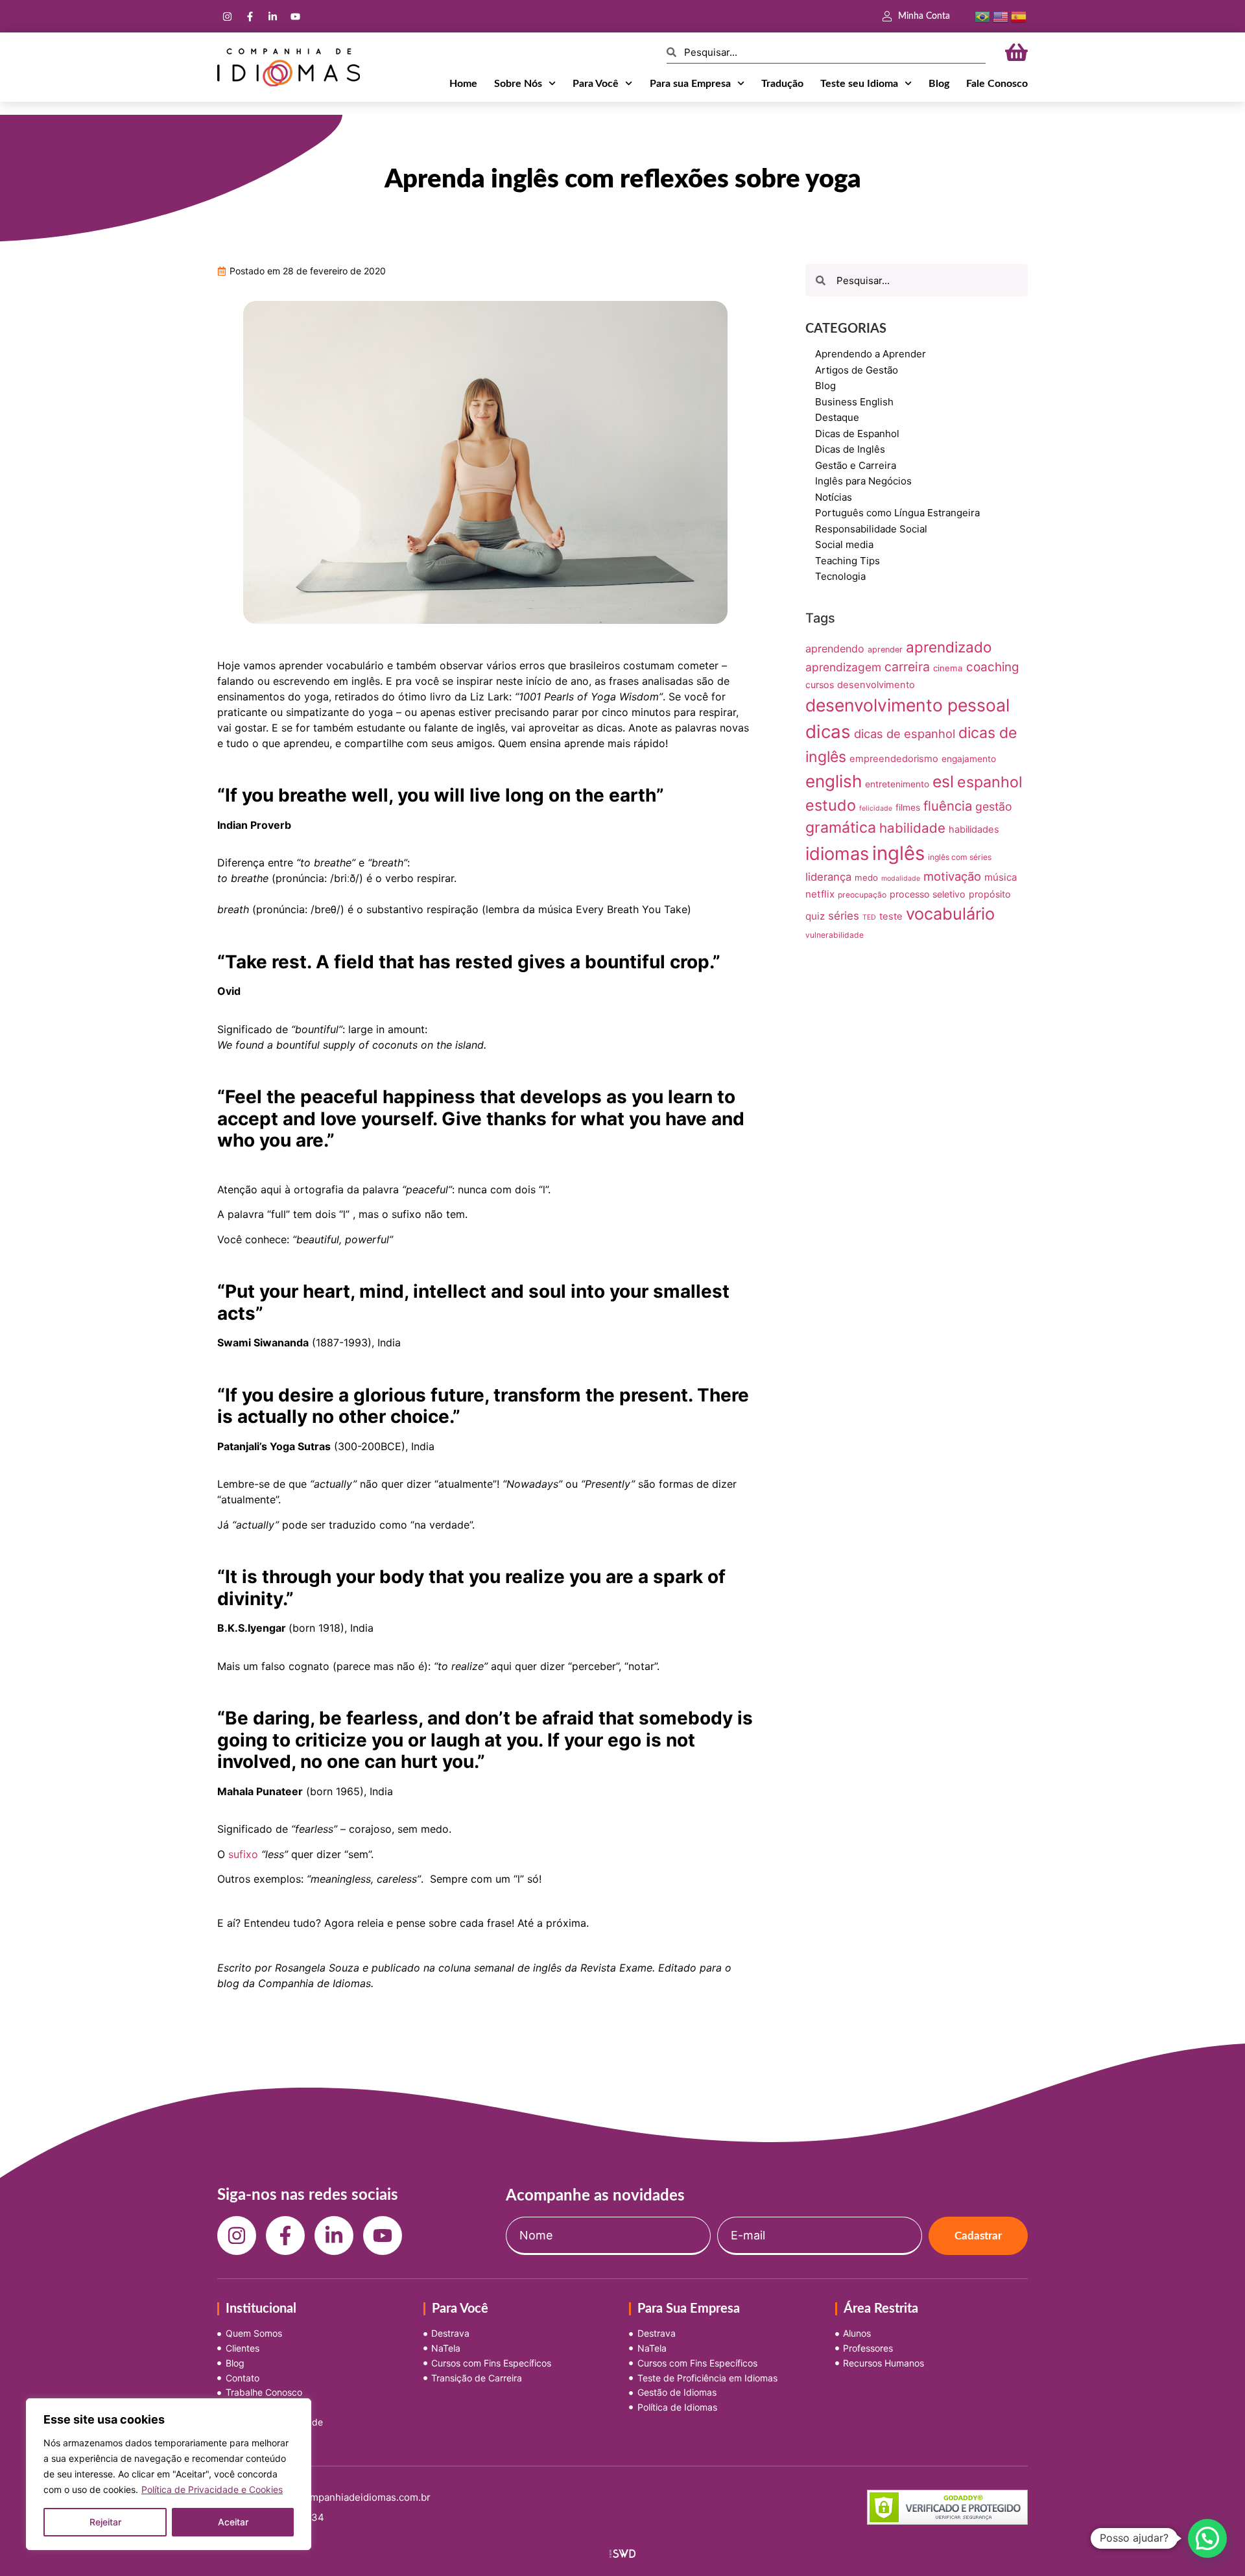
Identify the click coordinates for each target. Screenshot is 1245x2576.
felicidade (876, 808)
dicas (828, 732)
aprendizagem (843, 667)
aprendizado (949, 647)
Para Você (596, 84)
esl (943, 781)
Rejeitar (105, 2522)
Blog (939, 84)
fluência (948, 806)
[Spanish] (1019, 16)
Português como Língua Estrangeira (897, 513)
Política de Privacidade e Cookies (212, 2489)
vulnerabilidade (835, 935)
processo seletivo (928, 894)
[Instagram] (227, 16)
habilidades (974, 829)
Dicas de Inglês (850, 449)
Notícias (834, 497)
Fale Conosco (997, 84)
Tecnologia (840, 576)
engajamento (969, 759)
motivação (952, 876)
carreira (907, 667)
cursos (820, 685)
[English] (1001, 16)
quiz (815, 916)
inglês (898, 853)
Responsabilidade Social (871, 529)
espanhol (990, 782)
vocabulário (950, 913)
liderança (828, 877)
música (1001, 877)
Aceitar (233, 2522)
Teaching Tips (848, 561)
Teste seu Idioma (859, 84)
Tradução (782, 84)
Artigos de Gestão (857, 370)
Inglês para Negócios (863, 481)
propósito (990, 894)
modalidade (901, 878)
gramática (841, 828)
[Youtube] (295, 16)
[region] (169, 2474)
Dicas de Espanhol (857, 434)
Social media (844, 544)
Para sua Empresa (690, 84)
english (834, 781)
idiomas (837, 854)
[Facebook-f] (250, 16)
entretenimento (897, 784)
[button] (1207, 2538)
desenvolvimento (876, 685)
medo (866, 877)
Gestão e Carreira (856, 465)
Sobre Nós (518, 84)
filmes (908, 807)
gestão (994, 806)
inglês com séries (960, 857)
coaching (992, 667)
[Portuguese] (982, 16)
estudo (831, 805)
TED (869, 917)
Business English (854, 402)
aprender (885, 650)
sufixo (243, 1854)
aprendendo (835, 649)
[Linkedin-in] (272, 16)
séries (844, 916)
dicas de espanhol (905, 733)
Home (463, 84)
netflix (820, 894)
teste (891, 916)
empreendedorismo (894, 759)
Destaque (837, 417)
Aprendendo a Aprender (871, 354)
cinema (948, 668)
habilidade (912, 828)
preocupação (862, 895)
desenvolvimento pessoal (907, 705)
